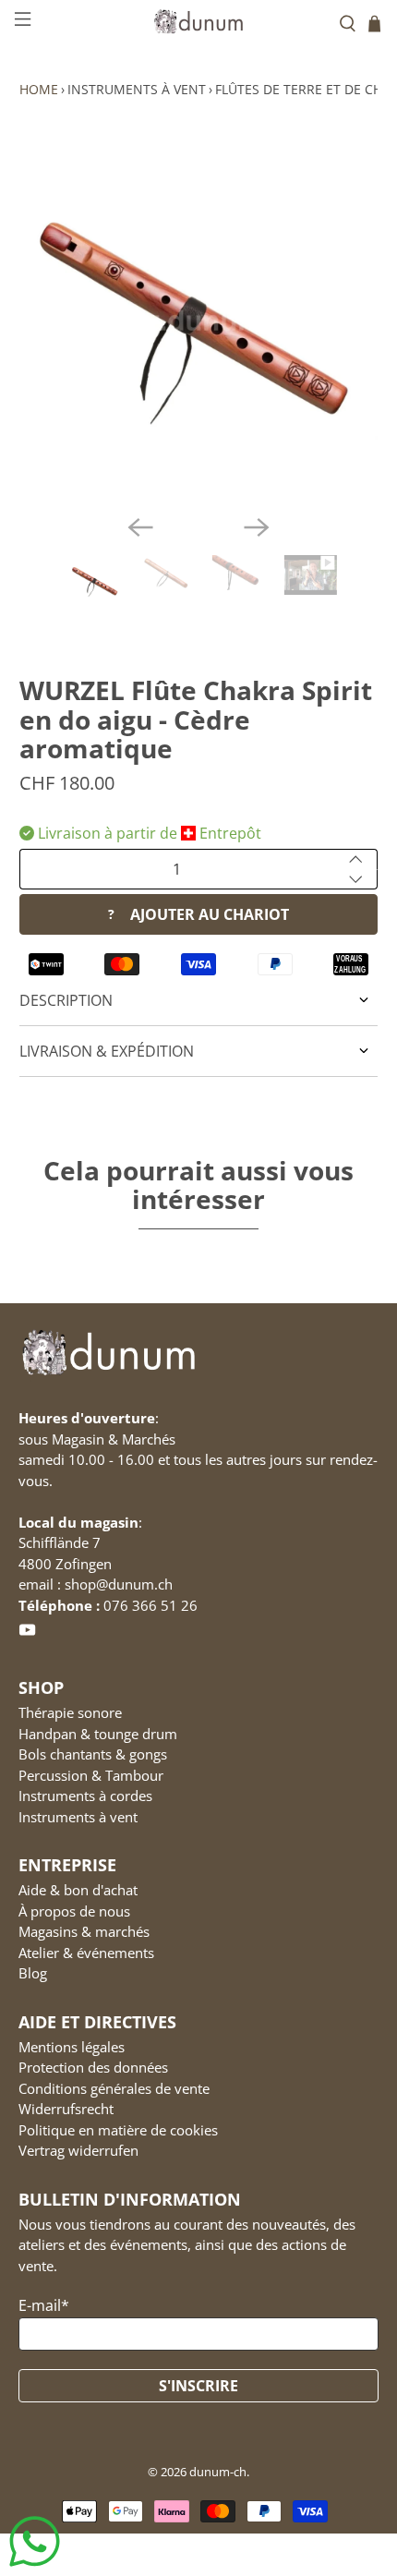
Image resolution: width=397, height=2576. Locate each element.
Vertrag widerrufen (78, 2150)
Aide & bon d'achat (78, 1890)
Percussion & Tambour (91, 1775)
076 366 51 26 (150, 1605)
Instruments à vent (137, 89)
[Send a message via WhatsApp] (35, 2541)
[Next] (257, 527)
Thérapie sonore (70, 1712)
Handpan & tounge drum (98, 1734)
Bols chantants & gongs (93, 1754)
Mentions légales (72, 2047)
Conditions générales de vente (114, 2088)
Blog (33, 1973)
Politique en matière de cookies (118, 2130)
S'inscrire (198, 2386)
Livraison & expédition (107, 1051)
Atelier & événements (86, 1953)
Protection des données (93, 2067)
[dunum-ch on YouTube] (27, 1634)
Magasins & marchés (84, 1931)
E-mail (44, 2305)
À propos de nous (74, 1911)
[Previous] (140, 527)
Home (39, 89)
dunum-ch (218, 2472)
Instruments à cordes (85, 1796)
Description (66, 1000)
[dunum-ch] (199, 21)
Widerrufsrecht (66, 2109)
